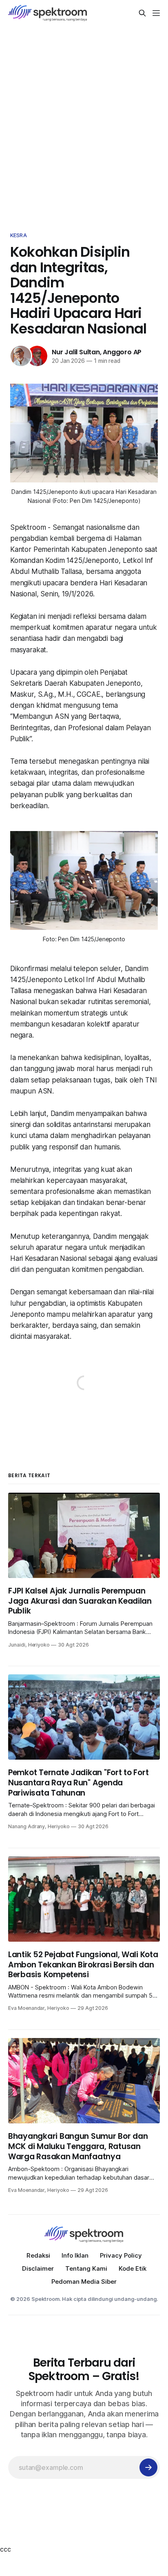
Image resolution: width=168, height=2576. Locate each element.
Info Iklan (75, 2255)
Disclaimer (38, 2268)
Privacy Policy (121, 2255)
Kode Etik (133, 2268)
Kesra (19, 235)
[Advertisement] (84, 127)
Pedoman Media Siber (84, 2282)
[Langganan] (148, 2467)
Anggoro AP (122, 352)
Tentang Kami (86, 2268)
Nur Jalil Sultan (76, 352)
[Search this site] (142, 13)
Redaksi (38, 2255)
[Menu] (156, 13)
